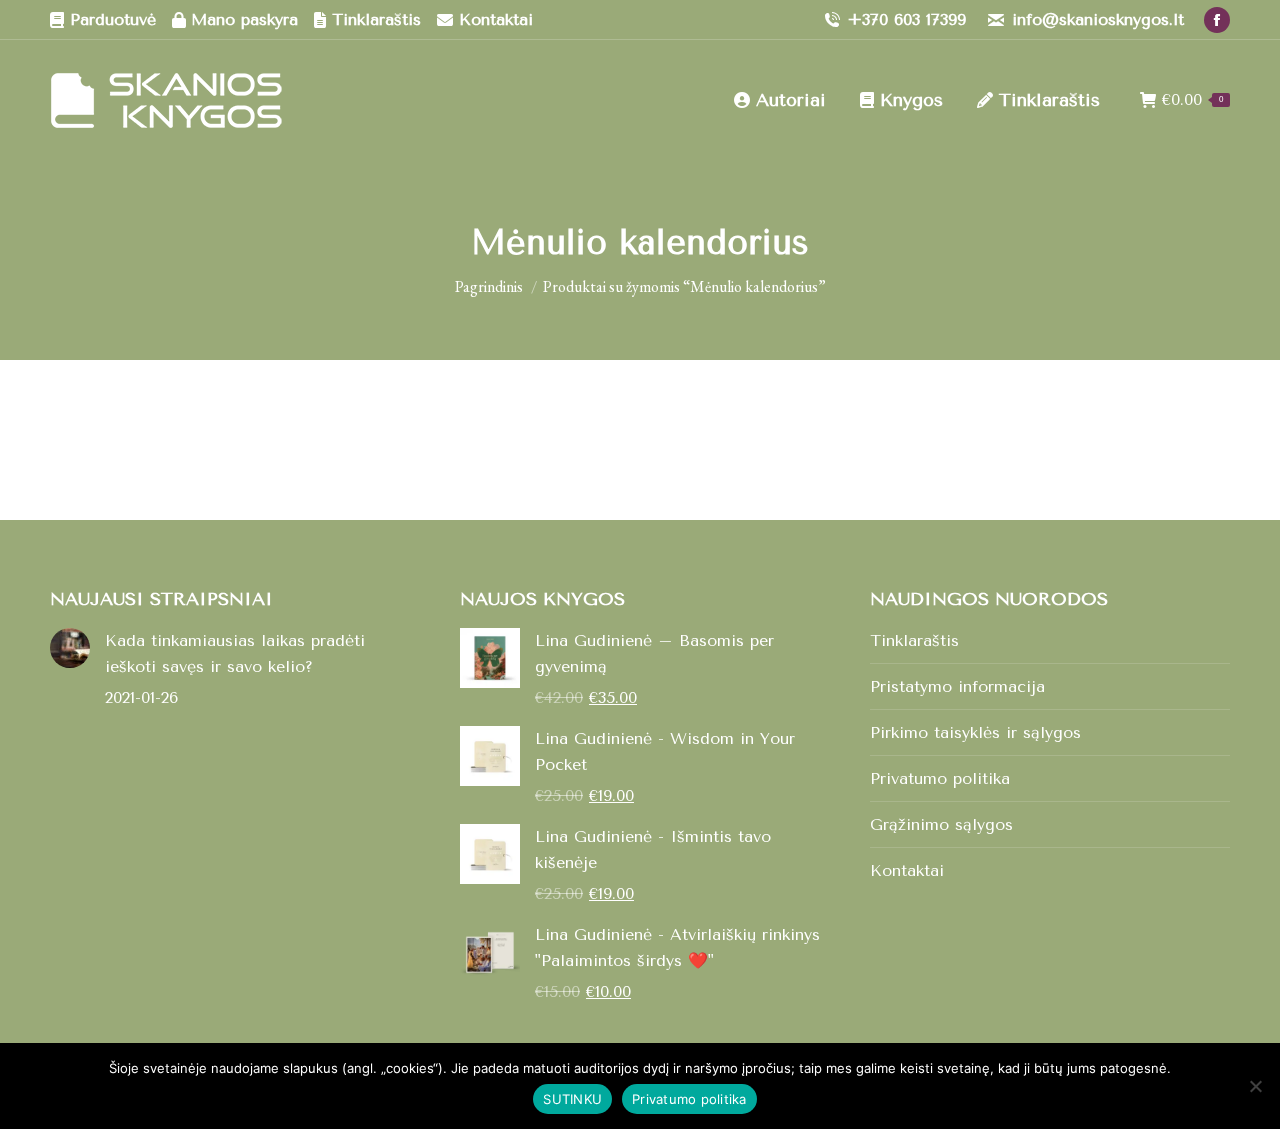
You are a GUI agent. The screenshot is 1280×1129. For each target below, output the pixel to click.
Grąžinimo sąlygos (941, 824)
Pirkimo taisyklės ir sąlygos (975, 732)
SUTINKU (572, 1099)
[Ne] (1255, 1086)
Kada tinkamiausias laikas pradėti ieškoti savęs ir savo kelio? (235, 653)
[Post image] (70, 648)
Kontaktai (907, 870)
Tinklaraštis (914, 640)
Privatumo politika (940, 778)
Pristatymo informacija (957, 686)
